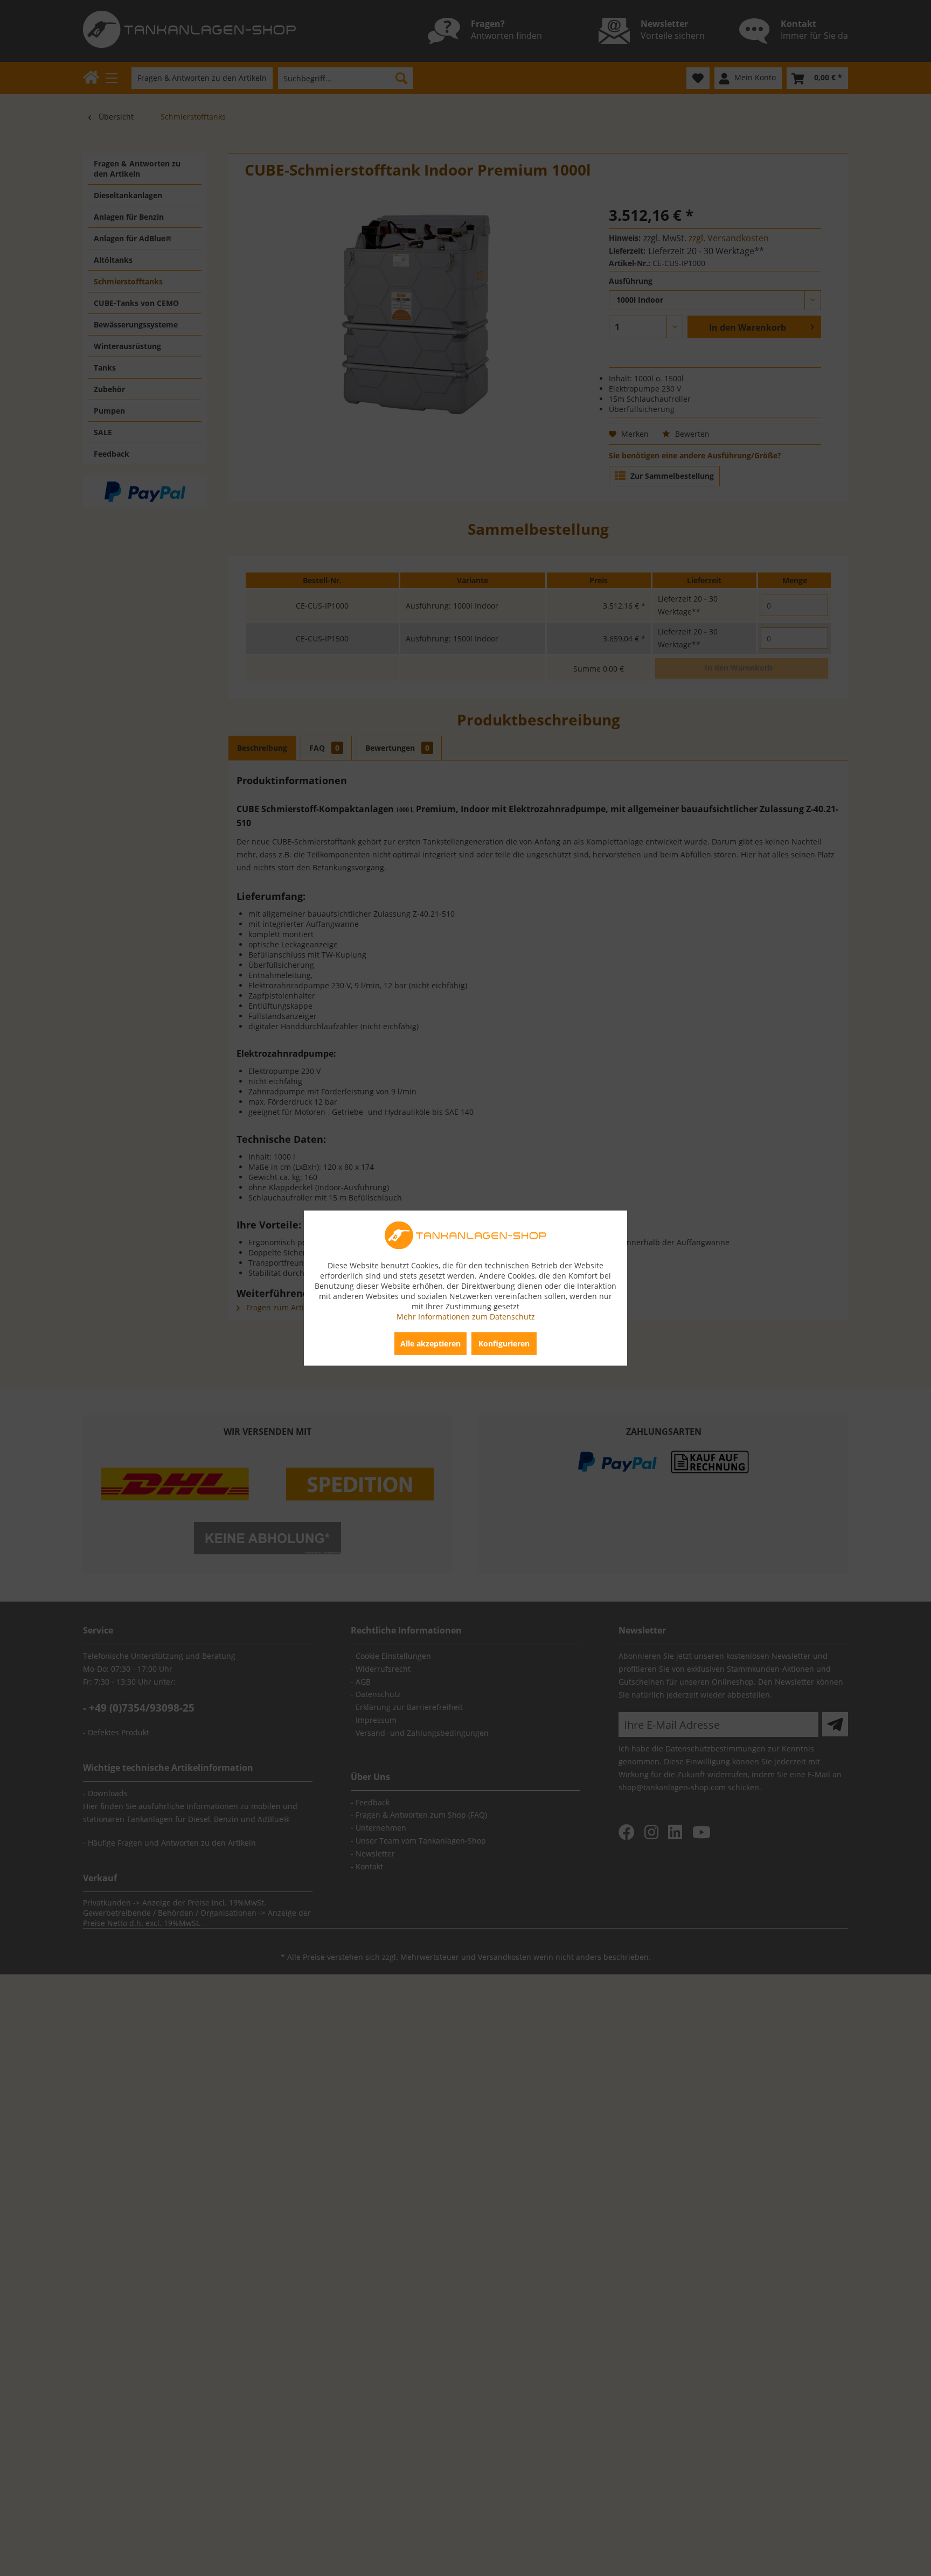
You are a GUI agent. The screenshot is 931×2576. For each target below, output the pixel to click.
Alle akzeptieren (430, 1343)
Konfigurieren (504, 1343)
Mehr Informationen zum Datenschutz (466, 1317)
